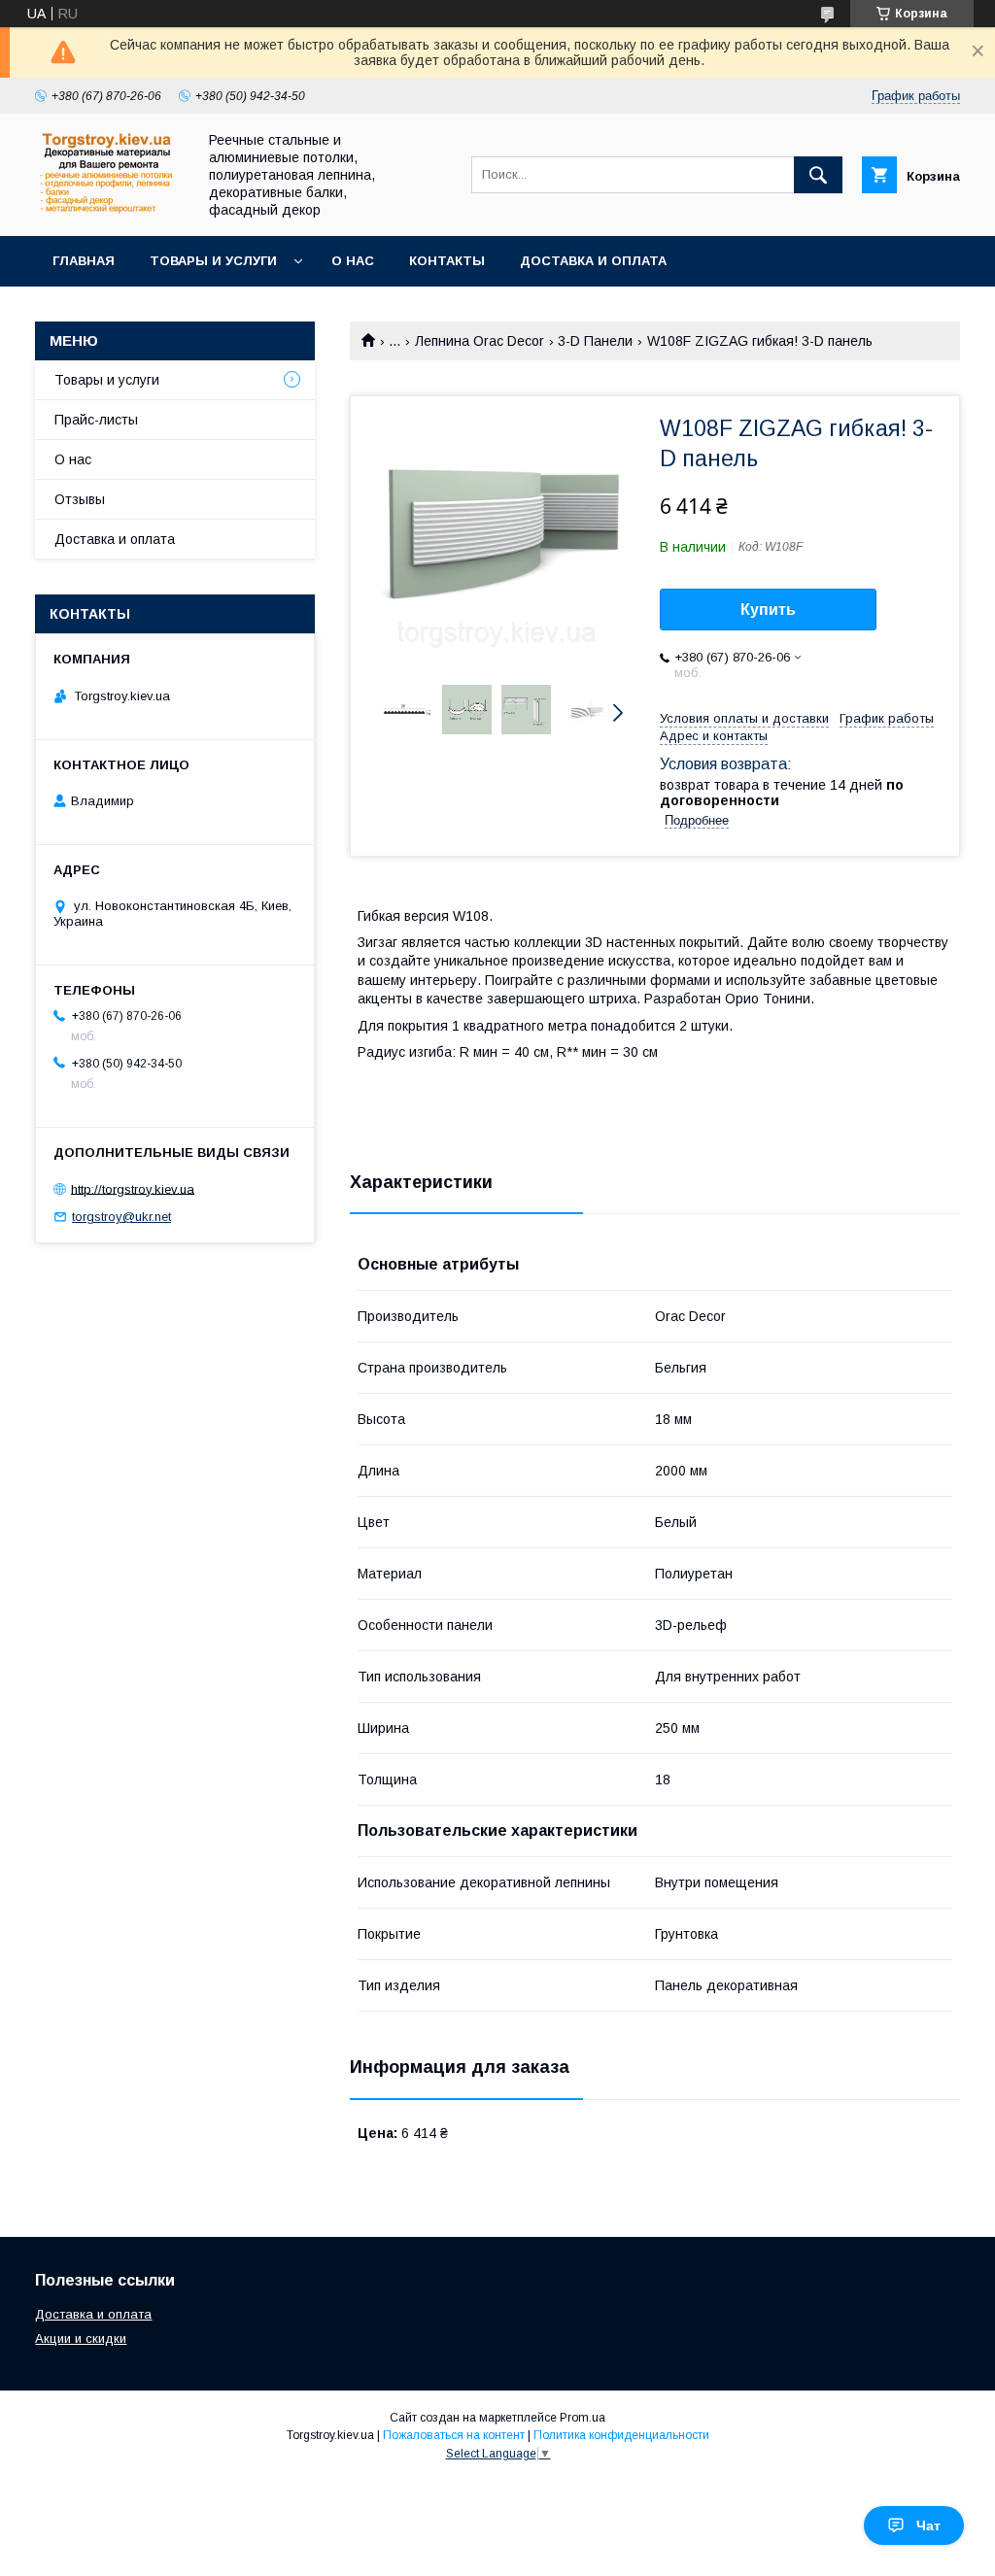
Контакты (447, 261)
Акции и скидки (81, 2339)
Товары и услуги (213, 261)
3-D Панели (595, 341)
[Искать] (818, 175)
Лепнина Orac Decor (480, 341)
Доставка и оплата (593, 261)
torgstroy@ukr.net (121, 1217)
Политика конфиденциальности (621, 2435)
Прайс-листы (96, 420)
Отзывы (80, 499)
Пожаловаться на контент (454, 2435)
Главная (84, 261)
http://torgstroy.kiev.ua (133, 1188)
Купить (768, 610)
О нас (353, 261)
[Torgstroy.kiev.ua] (110, 210)
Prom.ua (583, 2418)
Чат (928, 2525)
